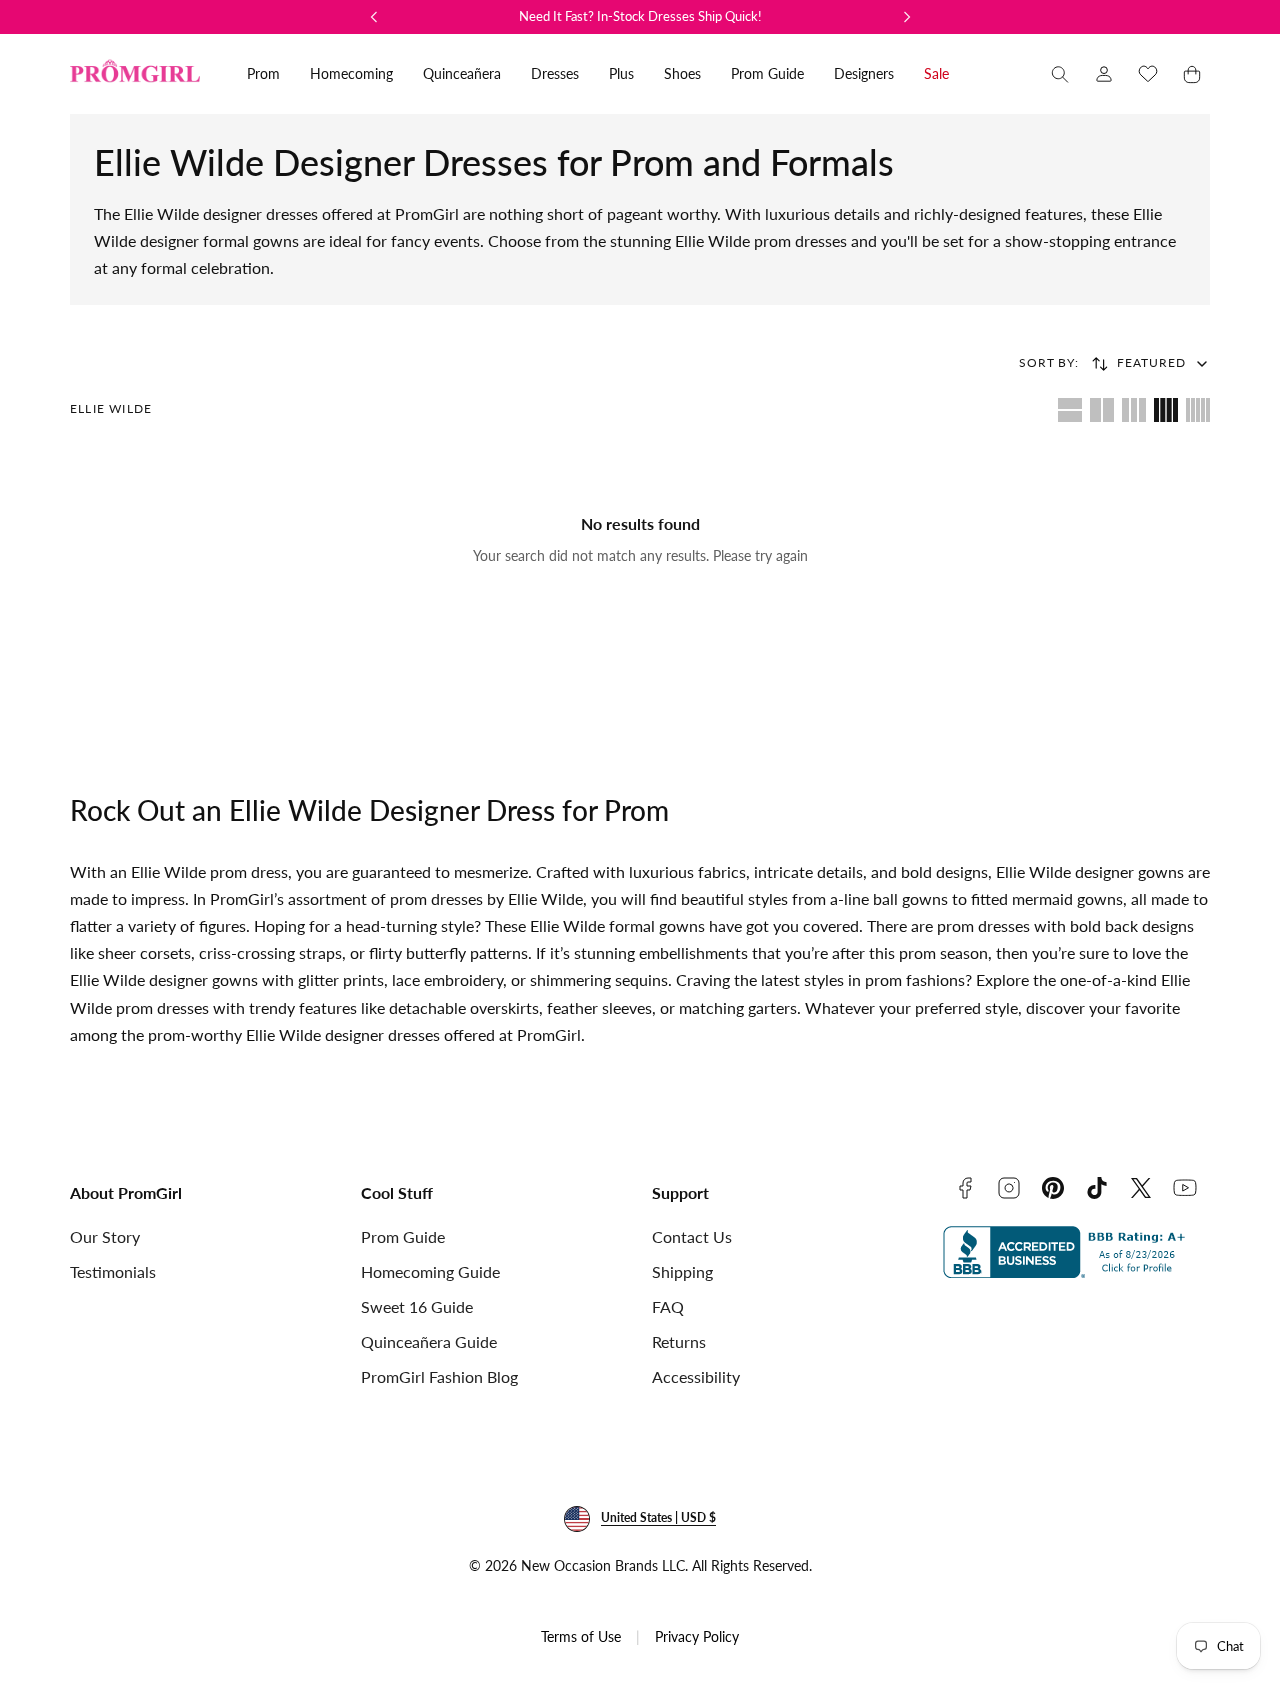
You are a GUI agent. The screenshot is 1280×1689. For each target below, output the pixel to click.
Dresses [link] (555, 73)
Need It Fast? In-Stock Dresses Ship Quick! (640, 16)
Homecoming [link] (351, 73)
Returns (679, 1341)
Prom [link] (263, 73)
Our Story (105, 1236)
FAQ (668, 1306)
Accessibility (696, 1376)
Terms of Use (581, 1636)
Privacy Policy (697, 1636)
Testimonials (113, 1271)
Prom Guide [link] (767, 73)
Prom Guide (403, 1236)
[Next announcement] (907, 17)
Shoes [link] (682, 73)
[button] (1060, 74)
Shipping (682, 1271)
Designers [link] (864, 73)
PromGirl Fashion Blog (439, 1376)
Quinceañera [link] (462, 73)
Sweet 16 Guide (417, 1306)
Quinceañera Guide (429, 1341)
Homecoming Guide (430, 1271)
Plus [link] (621, 73)
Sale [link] (936, 73)
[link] (1104, 74)
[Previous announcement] (374, 17)
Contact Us (692, 1236)
